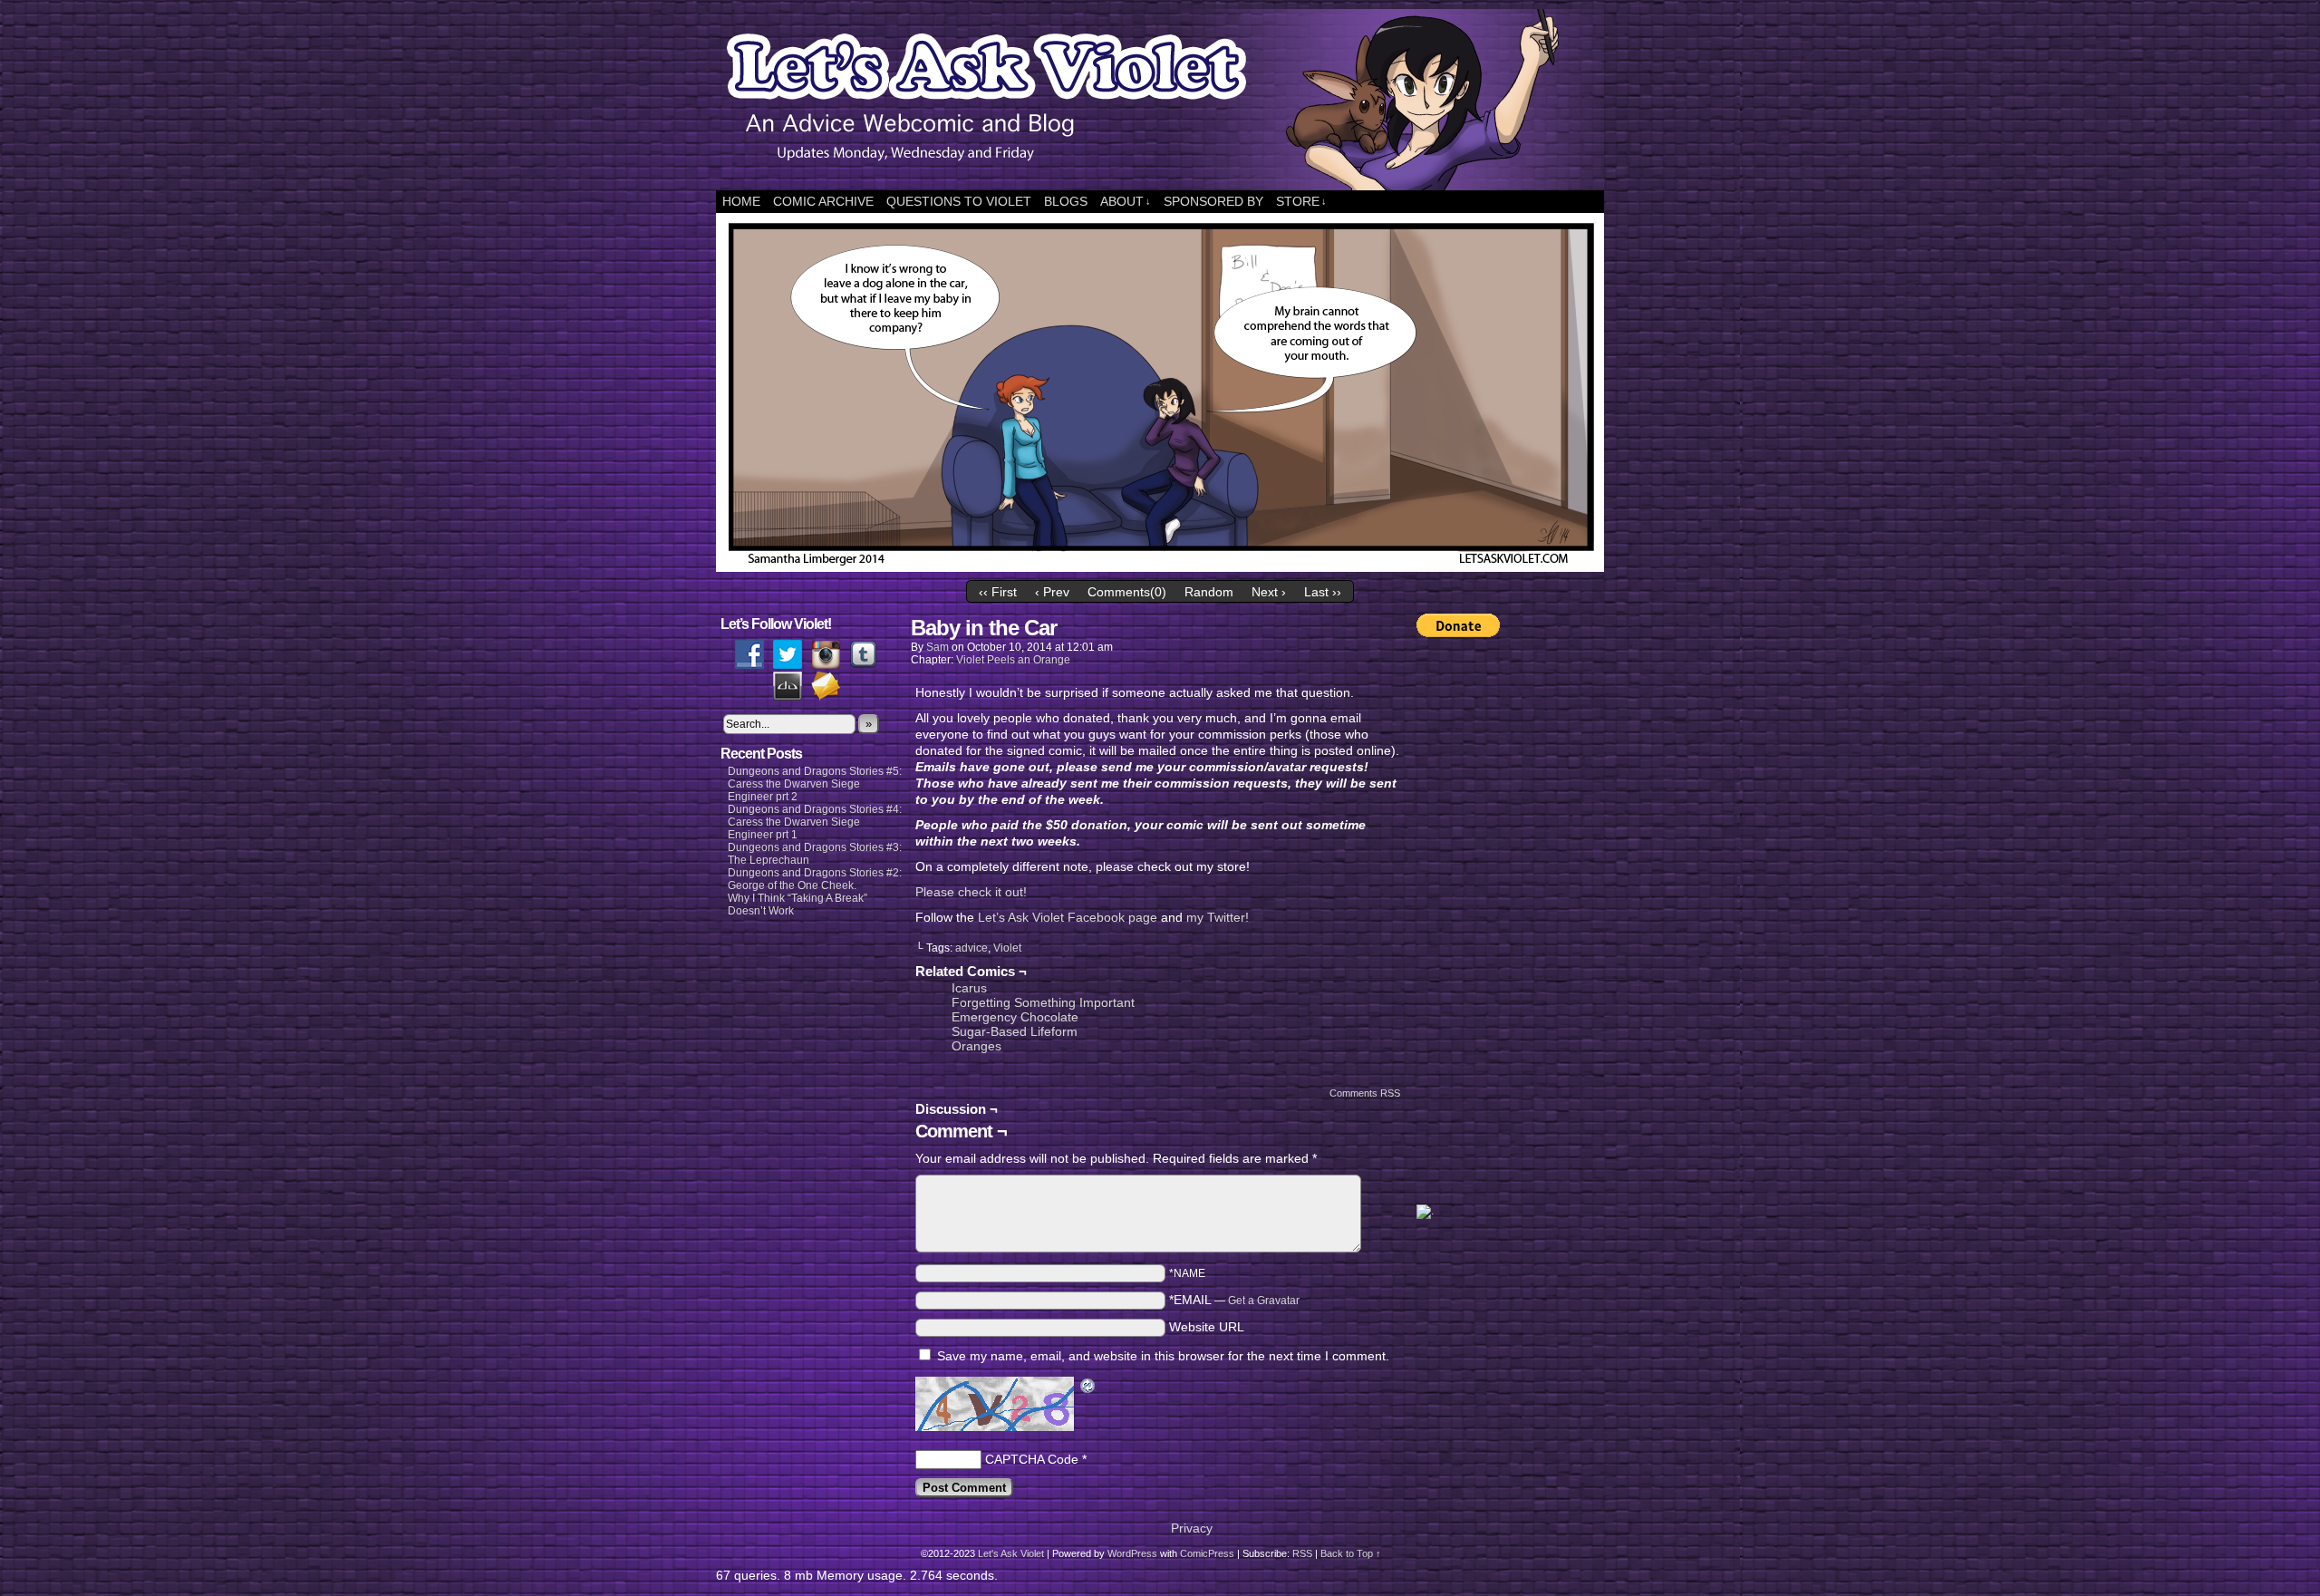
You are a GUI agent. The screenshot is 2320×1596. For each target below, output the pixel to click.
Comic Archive (823, 201)
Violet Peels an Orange (1013, 660)
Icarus (969, 988)
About (1126, 201)
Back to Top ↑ (1351, 1553)
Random (1209, 592)
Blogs (1066, 201)
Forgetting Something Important (1043, 1002)
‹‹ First (998, 592)
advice (971, 948)
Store (1301, 201)
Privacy (1192, 1528)
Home (741, 201)
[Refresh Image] (1088, 1388)
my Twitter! (1218, 917)
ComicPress (1207, 1553)
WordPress (1132, 1553)
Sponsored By (1213, 201)
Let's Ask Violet (1011, 1553)
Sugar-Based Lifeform (1015, 1031)
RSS (1302, 1553)
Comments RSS (1365, 1093)
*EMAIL (1234, 1300)
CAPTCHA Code (1032, 1459)
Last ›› (1323, 592)
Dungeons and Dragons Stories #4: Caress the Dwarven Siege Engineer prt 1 (815, 822)
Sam (938, 647)
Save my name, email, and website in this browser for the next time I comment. (1163, 1356)
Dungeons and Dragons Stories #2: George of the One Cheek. (815, 879)
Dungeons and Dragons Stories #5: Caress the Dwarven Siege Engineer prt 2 (815, 784)
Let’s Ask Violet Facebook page (1068, 917)
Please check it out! (971, 892)
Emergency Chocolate (1015, 1017)
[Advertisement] (1489, 921)
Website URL (1207, 1327)
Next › (1269, 592)
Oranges (976, 1046)
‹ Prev (1052, 592)
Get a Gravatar (1264, 1301)
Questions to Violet (959, 201)
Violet (1007, 948)
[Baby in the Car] (1160, 567)
